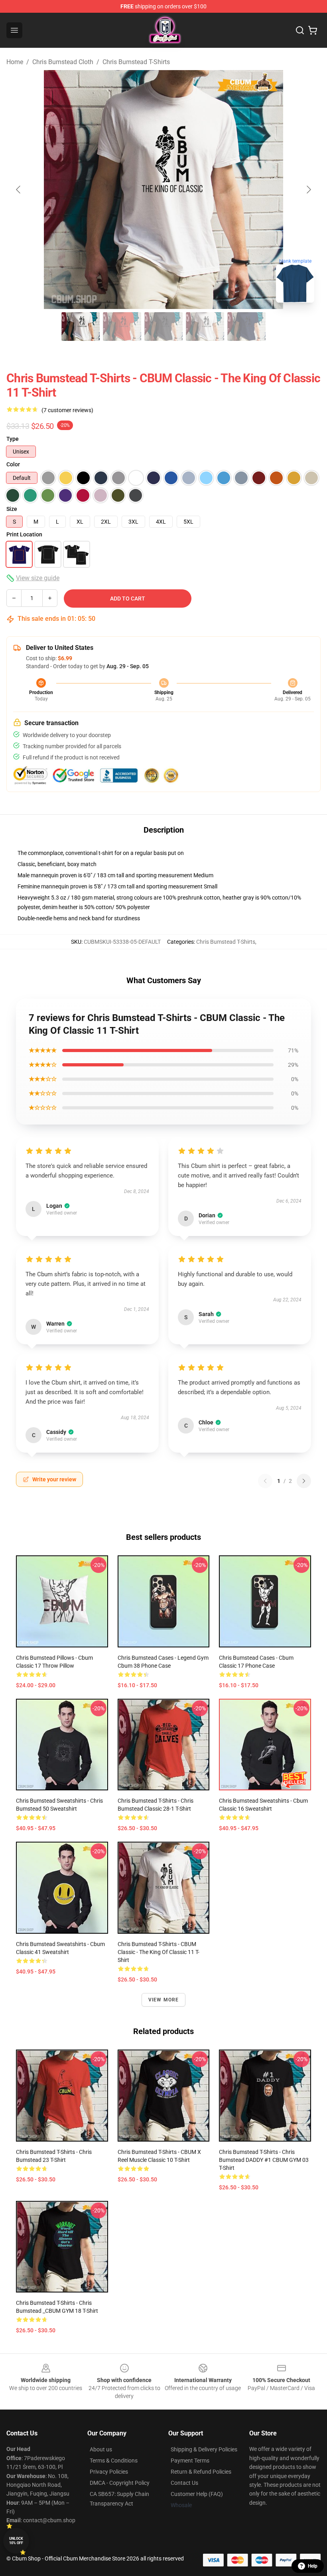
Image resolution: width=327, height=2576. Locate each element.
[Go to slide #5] (246, 327)
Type (13, 439)
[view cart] (313, 30)
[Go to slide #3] (163, 327)
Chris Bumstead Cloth (63, 62)
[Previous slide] (19, 190)
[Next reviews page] (304, 1481)
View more (164, 2000)
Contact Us (184, 2483)
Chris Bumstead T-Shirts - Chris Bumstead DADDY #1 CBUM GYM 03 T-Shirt (264, 2160)
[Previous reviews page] (265, 1481)
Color (13, 464)
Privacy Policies (109, 2472)
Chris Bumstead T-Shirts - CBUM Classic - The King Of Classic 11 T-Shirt (159, 1952)
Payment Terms (190, 2461)
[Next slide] (308, 190)
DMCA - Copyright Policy (120, 2483)
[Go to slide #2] (122, 327)
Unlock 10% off (16, 2541)
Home (15, 62)
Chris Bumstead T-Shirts (136, 62)
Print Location (24, 534)
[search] (300, 30)
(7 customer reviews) (67, 410)
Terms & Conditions (114, 2461)
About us (101, 2449)
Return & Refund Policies (201, 2472)
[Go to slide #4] (205, 327)
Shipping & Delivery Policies (204, 2449)
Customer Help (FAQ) (197, 2494)
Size (12, 509)
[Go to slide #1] (81, 327)
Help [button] (313, 2566)
